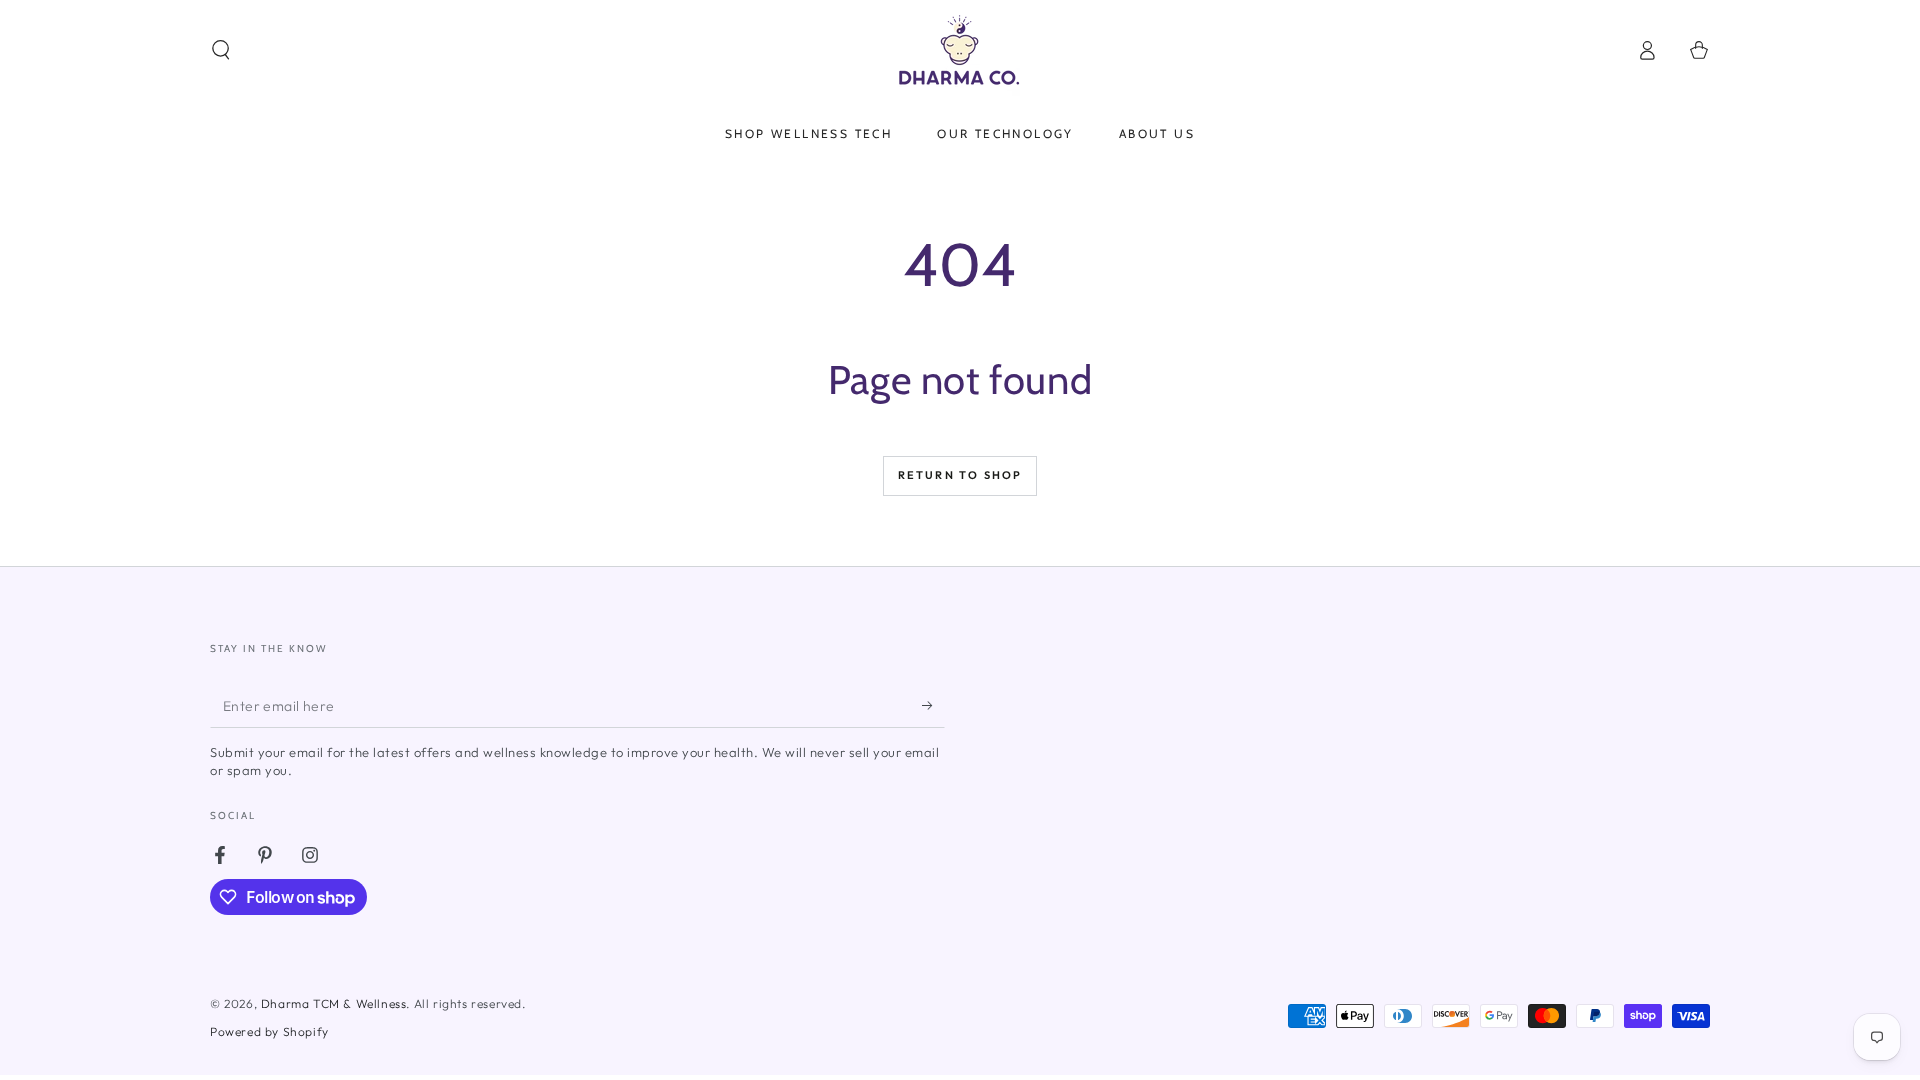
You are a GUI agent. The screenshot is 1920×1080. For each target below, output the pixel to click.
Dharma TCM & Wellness (334, 1003)
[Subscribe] (933, 705)
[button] (221, 50)
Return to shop (960, 475)
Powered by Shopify (269, 1031)
